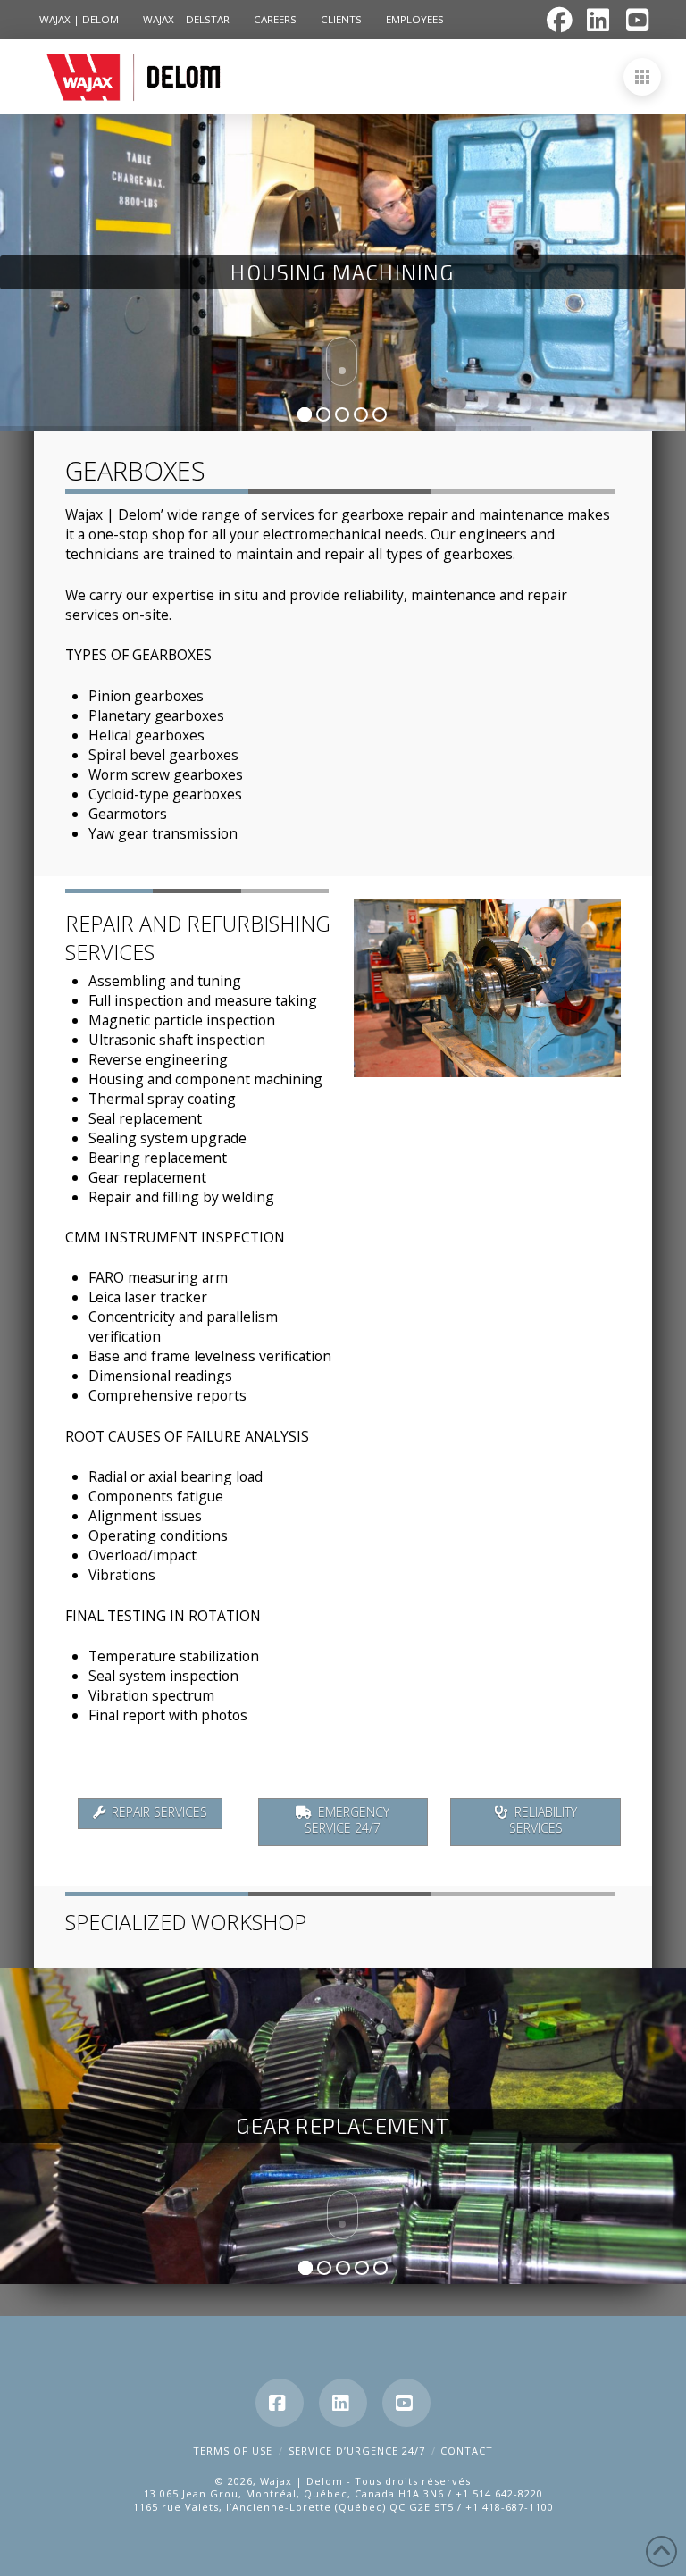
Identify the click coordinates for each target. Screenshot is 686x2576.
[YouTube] (406, 2403)
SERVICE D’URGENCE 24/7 (357, 2451)
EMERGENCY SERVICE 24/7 (347, 1820)
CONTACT (467, 2451)
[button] (642, 77)
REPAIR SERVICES (159, 1812)
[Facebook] (280, 2403)
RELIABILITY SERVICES (544, 1820)
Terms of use (233, 2451)
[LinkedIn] (343, 2403)
